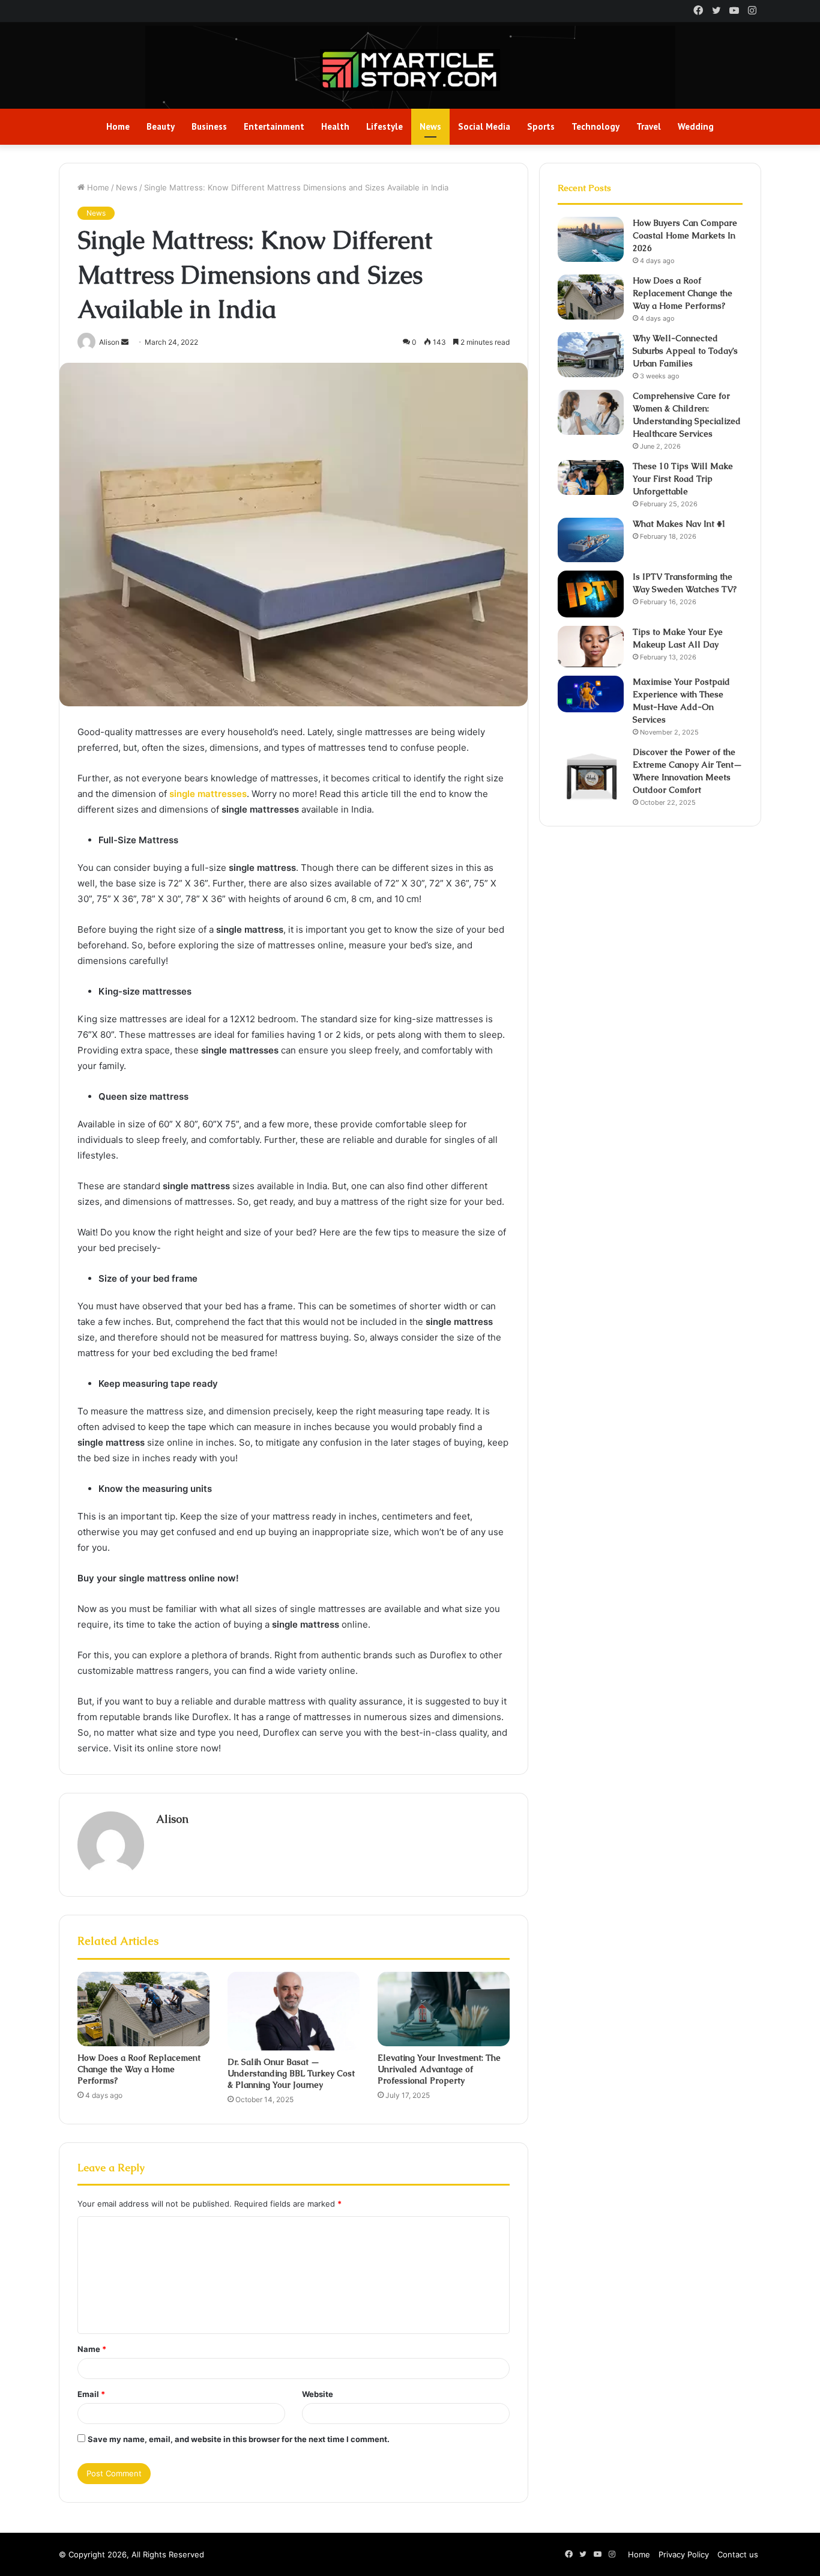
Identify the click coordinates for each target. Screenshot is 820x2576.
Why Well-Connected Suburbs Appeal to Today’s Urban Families (685, 351)
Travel (649, 126)
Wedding (696, 126)
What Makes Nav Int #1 (680, 524)
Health (335, 126)
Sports (541, 126)
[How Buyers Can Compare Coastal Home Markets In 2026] (591, 239)
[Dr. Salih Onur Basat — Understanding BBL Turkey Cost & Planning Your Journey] (294, 2011)
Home (118, 126)
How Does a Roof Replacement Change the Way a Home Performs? (139, 2069)
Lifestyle (384, 126)
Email (91, 2394)
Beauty (161, 126)
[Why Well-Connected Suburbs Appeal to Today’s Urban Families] (591, 355)
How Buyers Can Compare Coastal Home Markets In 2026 (685, 235)
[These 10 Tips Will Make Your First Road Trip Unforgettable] (591, 477)
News (430, 126)
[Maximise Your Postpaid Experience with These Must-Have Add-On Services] (591, 694)
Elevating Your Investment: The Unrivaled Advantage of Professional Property (439, 2069)
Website (318, 2394)
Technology (595, 126)
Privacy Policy (684, 2554)
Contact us (738, 2554)
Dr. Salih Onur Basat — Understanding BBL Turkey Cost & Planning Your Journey (291, 2073)
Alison (172, 1819)
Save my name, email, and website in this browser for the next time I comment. (239, 2439)
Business (209, 126)
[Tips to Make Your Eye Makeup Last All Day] (591, 647)
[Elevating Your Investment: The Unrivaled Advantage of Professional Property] (444, 2009)
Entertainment (274, 126)
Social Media (484, 126)
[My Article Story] (410, 70)
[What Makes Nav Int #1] (591, 540)
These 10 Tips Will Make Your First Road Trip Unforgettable (683, 479)
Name (92, 2349)
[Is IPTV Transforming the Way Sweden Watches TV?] (591, 594)
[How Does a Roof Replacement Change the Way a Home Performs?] (143, 2009)
